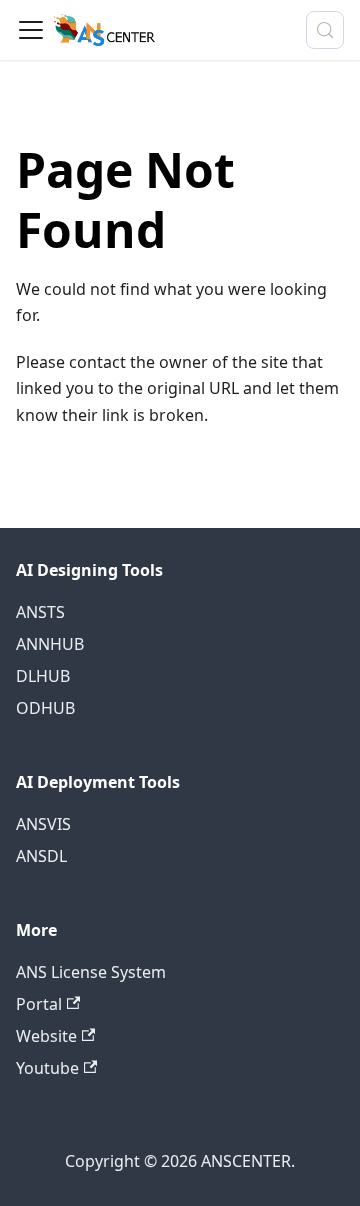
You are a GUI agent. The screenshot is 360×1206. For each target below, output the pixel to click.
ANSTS (40, 612)
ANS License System (91, 972)
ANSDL (41, 856)
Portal (39, 1004)
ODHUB (45, 708)
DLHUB (43, 676)
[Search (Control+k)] (325, 30)
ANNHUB (50, 644)
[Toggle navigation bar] (31, 30)
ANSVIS (43, 824)
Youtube (47, 1068)
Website (46, 1036)
